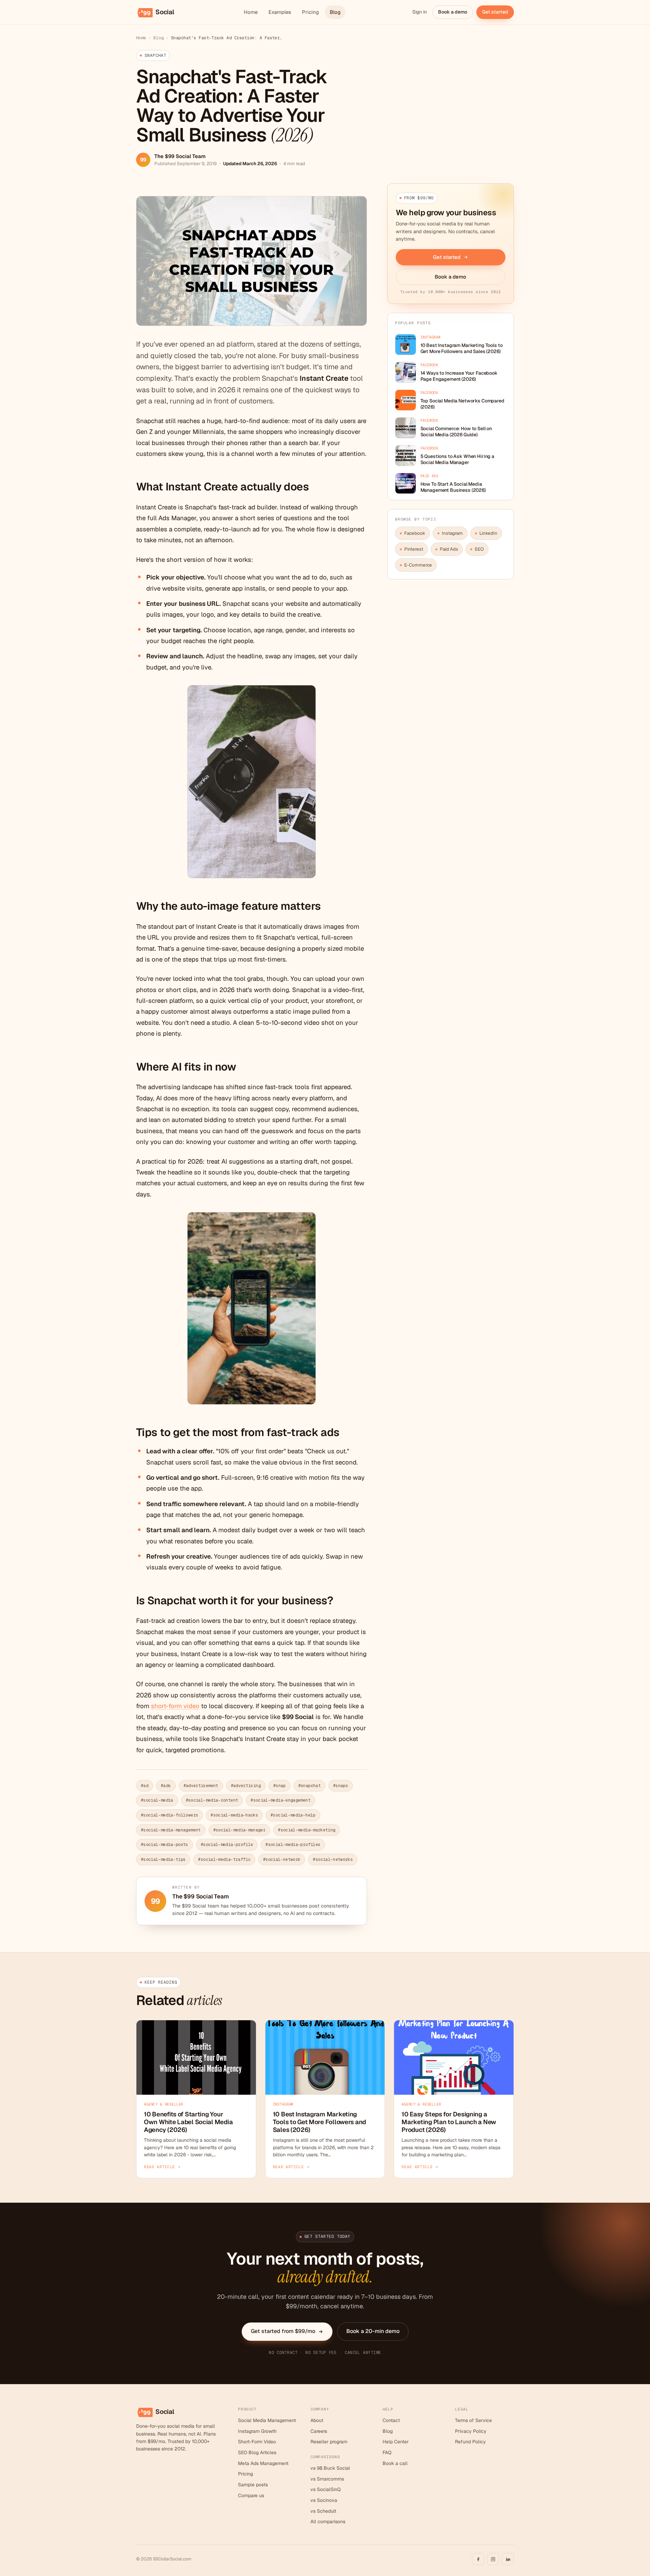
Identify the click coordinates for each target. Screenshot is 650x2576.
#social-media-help (293, 1815)
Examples (280, 12)
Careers (319, 2431)
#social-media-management (171, 1830)
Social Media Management (267, 2420)
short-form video (175, 1706)
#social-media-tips (163, 1859)
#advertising (246, 1786)
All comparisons (328, 2522)
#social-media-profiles (293, 1845)
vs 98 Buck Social (330, 2468)
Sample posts (253, 2485)
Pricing (310, 12)
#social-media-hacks (234, 1815)
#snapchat (309, 1786)
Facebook (415, 533)
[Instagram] (493, 2559)
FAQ (387, 2452)
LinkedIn (488, 533)
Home (251, 12)
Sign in (420, 12)
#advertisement (201, 1786)
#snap (279, 1786)
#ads (166, 1786)
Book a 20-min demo (373, 2331)
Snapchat (155, 56)
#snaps (341, 1786)
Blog (335, 12)
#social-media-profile (227, 1845)
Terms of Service (473, 2420)
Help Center (396, 2442)
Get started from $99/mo (283, 2331)
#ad (145, 1786)
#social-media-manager (240, 1830)
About (317, 2420)
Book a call (395, 2463)
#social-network (282, 1859)
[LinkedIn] (508, 2559)
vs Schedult (323, 2511)
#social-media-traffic (224, 1859)
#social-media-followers (169, 1815)
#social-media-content (212, 1800)
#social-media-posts (165, 1845)
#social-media (157, 1800)
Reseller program (329, 2442)
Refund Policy (470, 2442)
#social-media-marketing (307, 1830)
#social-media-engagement (280, 1800)
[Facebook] (478, 2559)
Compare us (251, 2495)
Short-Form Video (257, 2442)
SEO (479, 549)
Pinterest (414, 549)
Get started (495, 12)
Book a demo (453, 12)
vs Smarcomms (327, 2479)
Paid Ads (449, 549)
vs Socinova (324, 2500)
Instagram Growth (257, 2431)
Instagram (452, 533)
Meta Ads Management (263, 2463)
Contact (391, 2420)
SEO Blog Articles (257, 2452)
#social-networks (333, 1859)
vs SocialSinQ (326, 2489)
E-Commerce (418, 565)
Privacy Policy (471, 2431)
